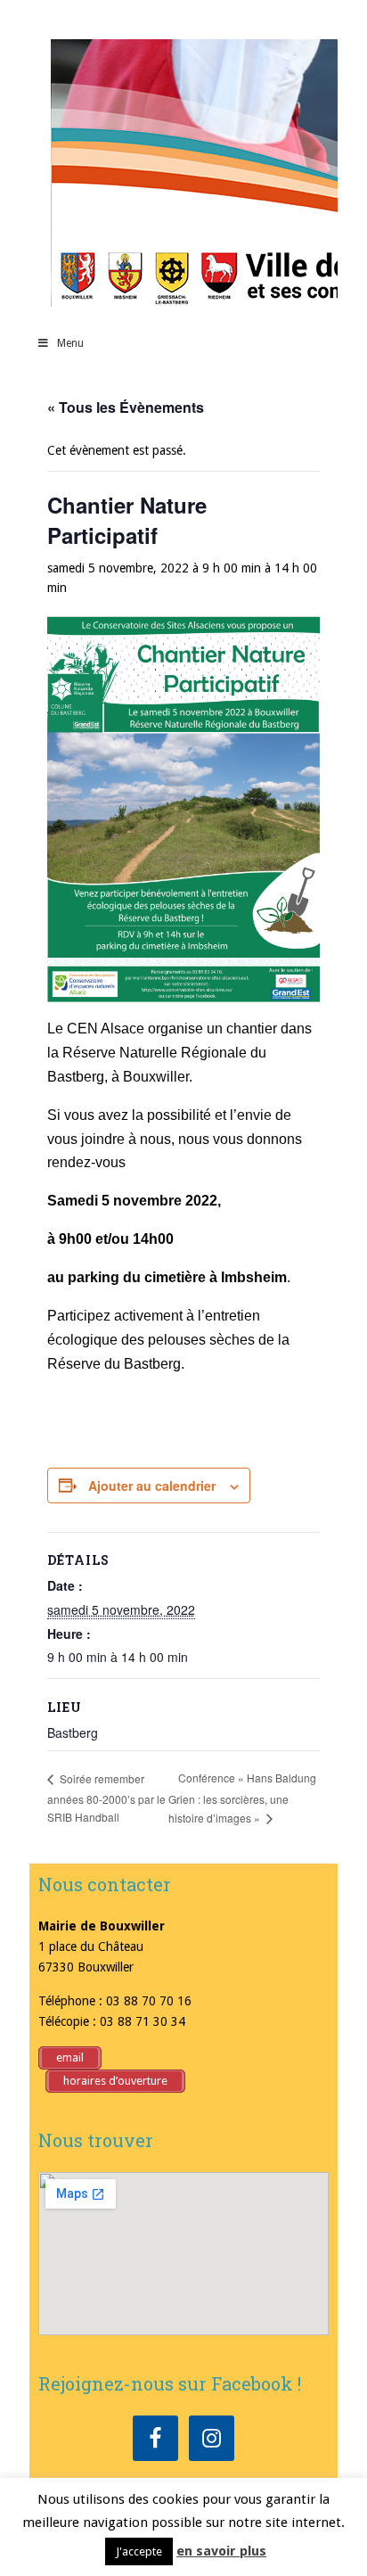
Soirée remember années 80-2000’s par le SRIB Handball (106, 1798)
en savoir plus (221, 2551)
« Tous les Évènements (126, 407)
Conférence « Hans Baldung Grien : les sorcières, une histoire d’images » (242, 1798)
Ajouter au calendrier (152, 1486)
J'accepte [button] (139, 2551)
